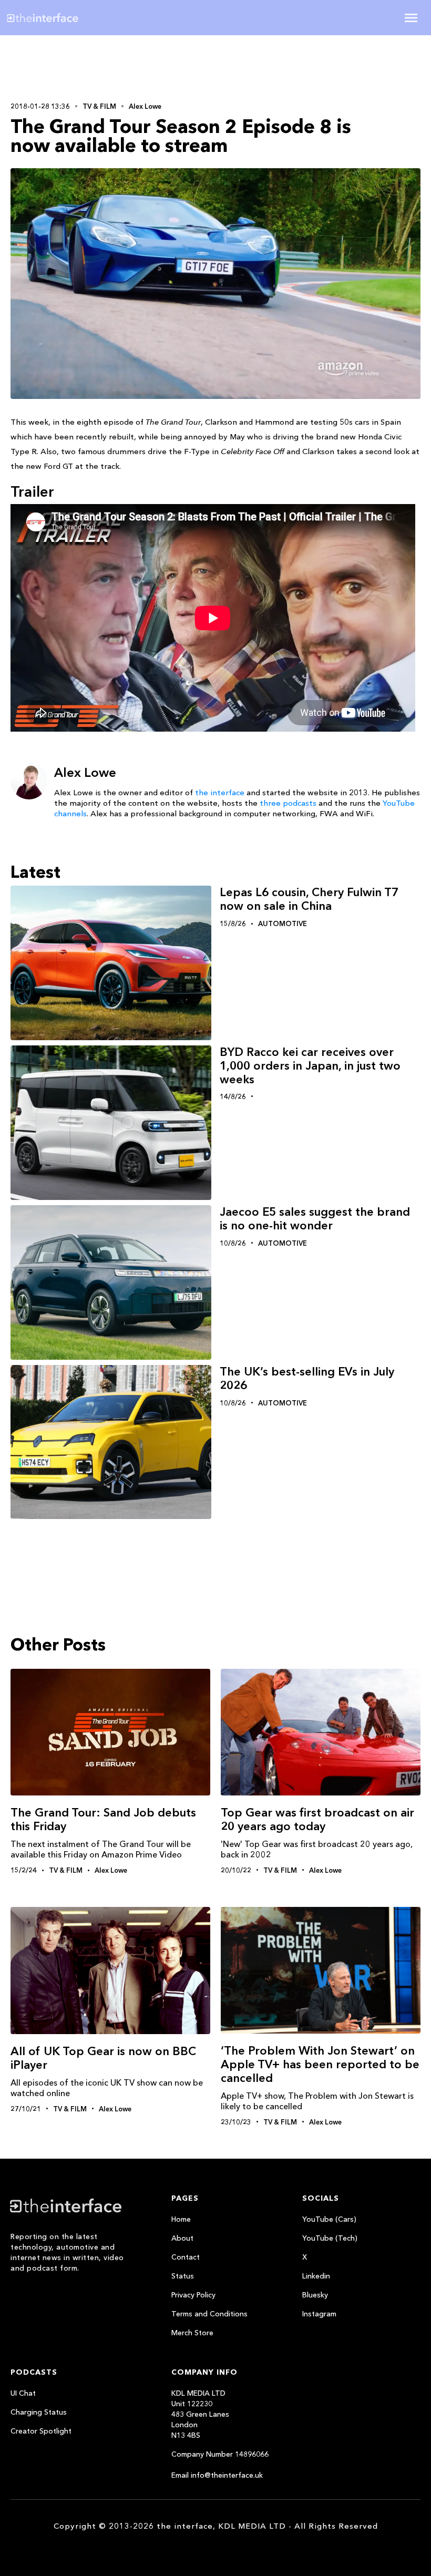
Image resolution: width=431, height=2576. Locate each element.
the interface (220, 792)
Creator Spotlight (41, 2431)
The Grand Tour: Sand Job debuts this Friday (103, 1819)
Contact (186, 2257)
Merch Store (192, 2333)
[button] (411, 18)
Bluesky (315, 2295)
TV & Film (99, 106)
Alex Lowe (145, 106)
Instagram (319, 2314)
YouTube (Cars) (329, 2219)
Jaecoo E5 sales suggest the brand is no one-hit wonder (315, 1219)
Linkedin (316, 2276)
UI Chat (23, 2393)
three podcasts (288, 803)
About (182, 2238)
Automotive (283, 923)
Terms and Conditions (209, 2314)
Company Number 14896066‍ (220, 2454)
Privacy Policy (193, 2295)
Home (181, 2219)
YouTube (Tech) (330, 2238)
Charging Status (39, 2412)
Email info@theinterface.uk (217, 2475)
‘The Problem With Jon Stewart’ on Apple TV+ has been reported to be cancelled (320, 2064)
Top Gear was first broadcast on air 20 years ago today (317, 1819)
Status (183, 2276)
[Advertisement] (79, 67)
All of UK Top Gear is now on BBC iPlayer (103, 2058)
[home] (75, 18)
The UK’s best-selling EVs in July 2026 (307, 1378)
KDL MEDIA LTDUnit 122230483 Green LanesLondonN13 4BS (200, 2414)
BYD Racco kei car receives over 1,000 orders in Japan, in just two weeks (310, 1066)
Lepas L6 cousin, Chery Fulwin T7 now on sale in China (309, 899)
